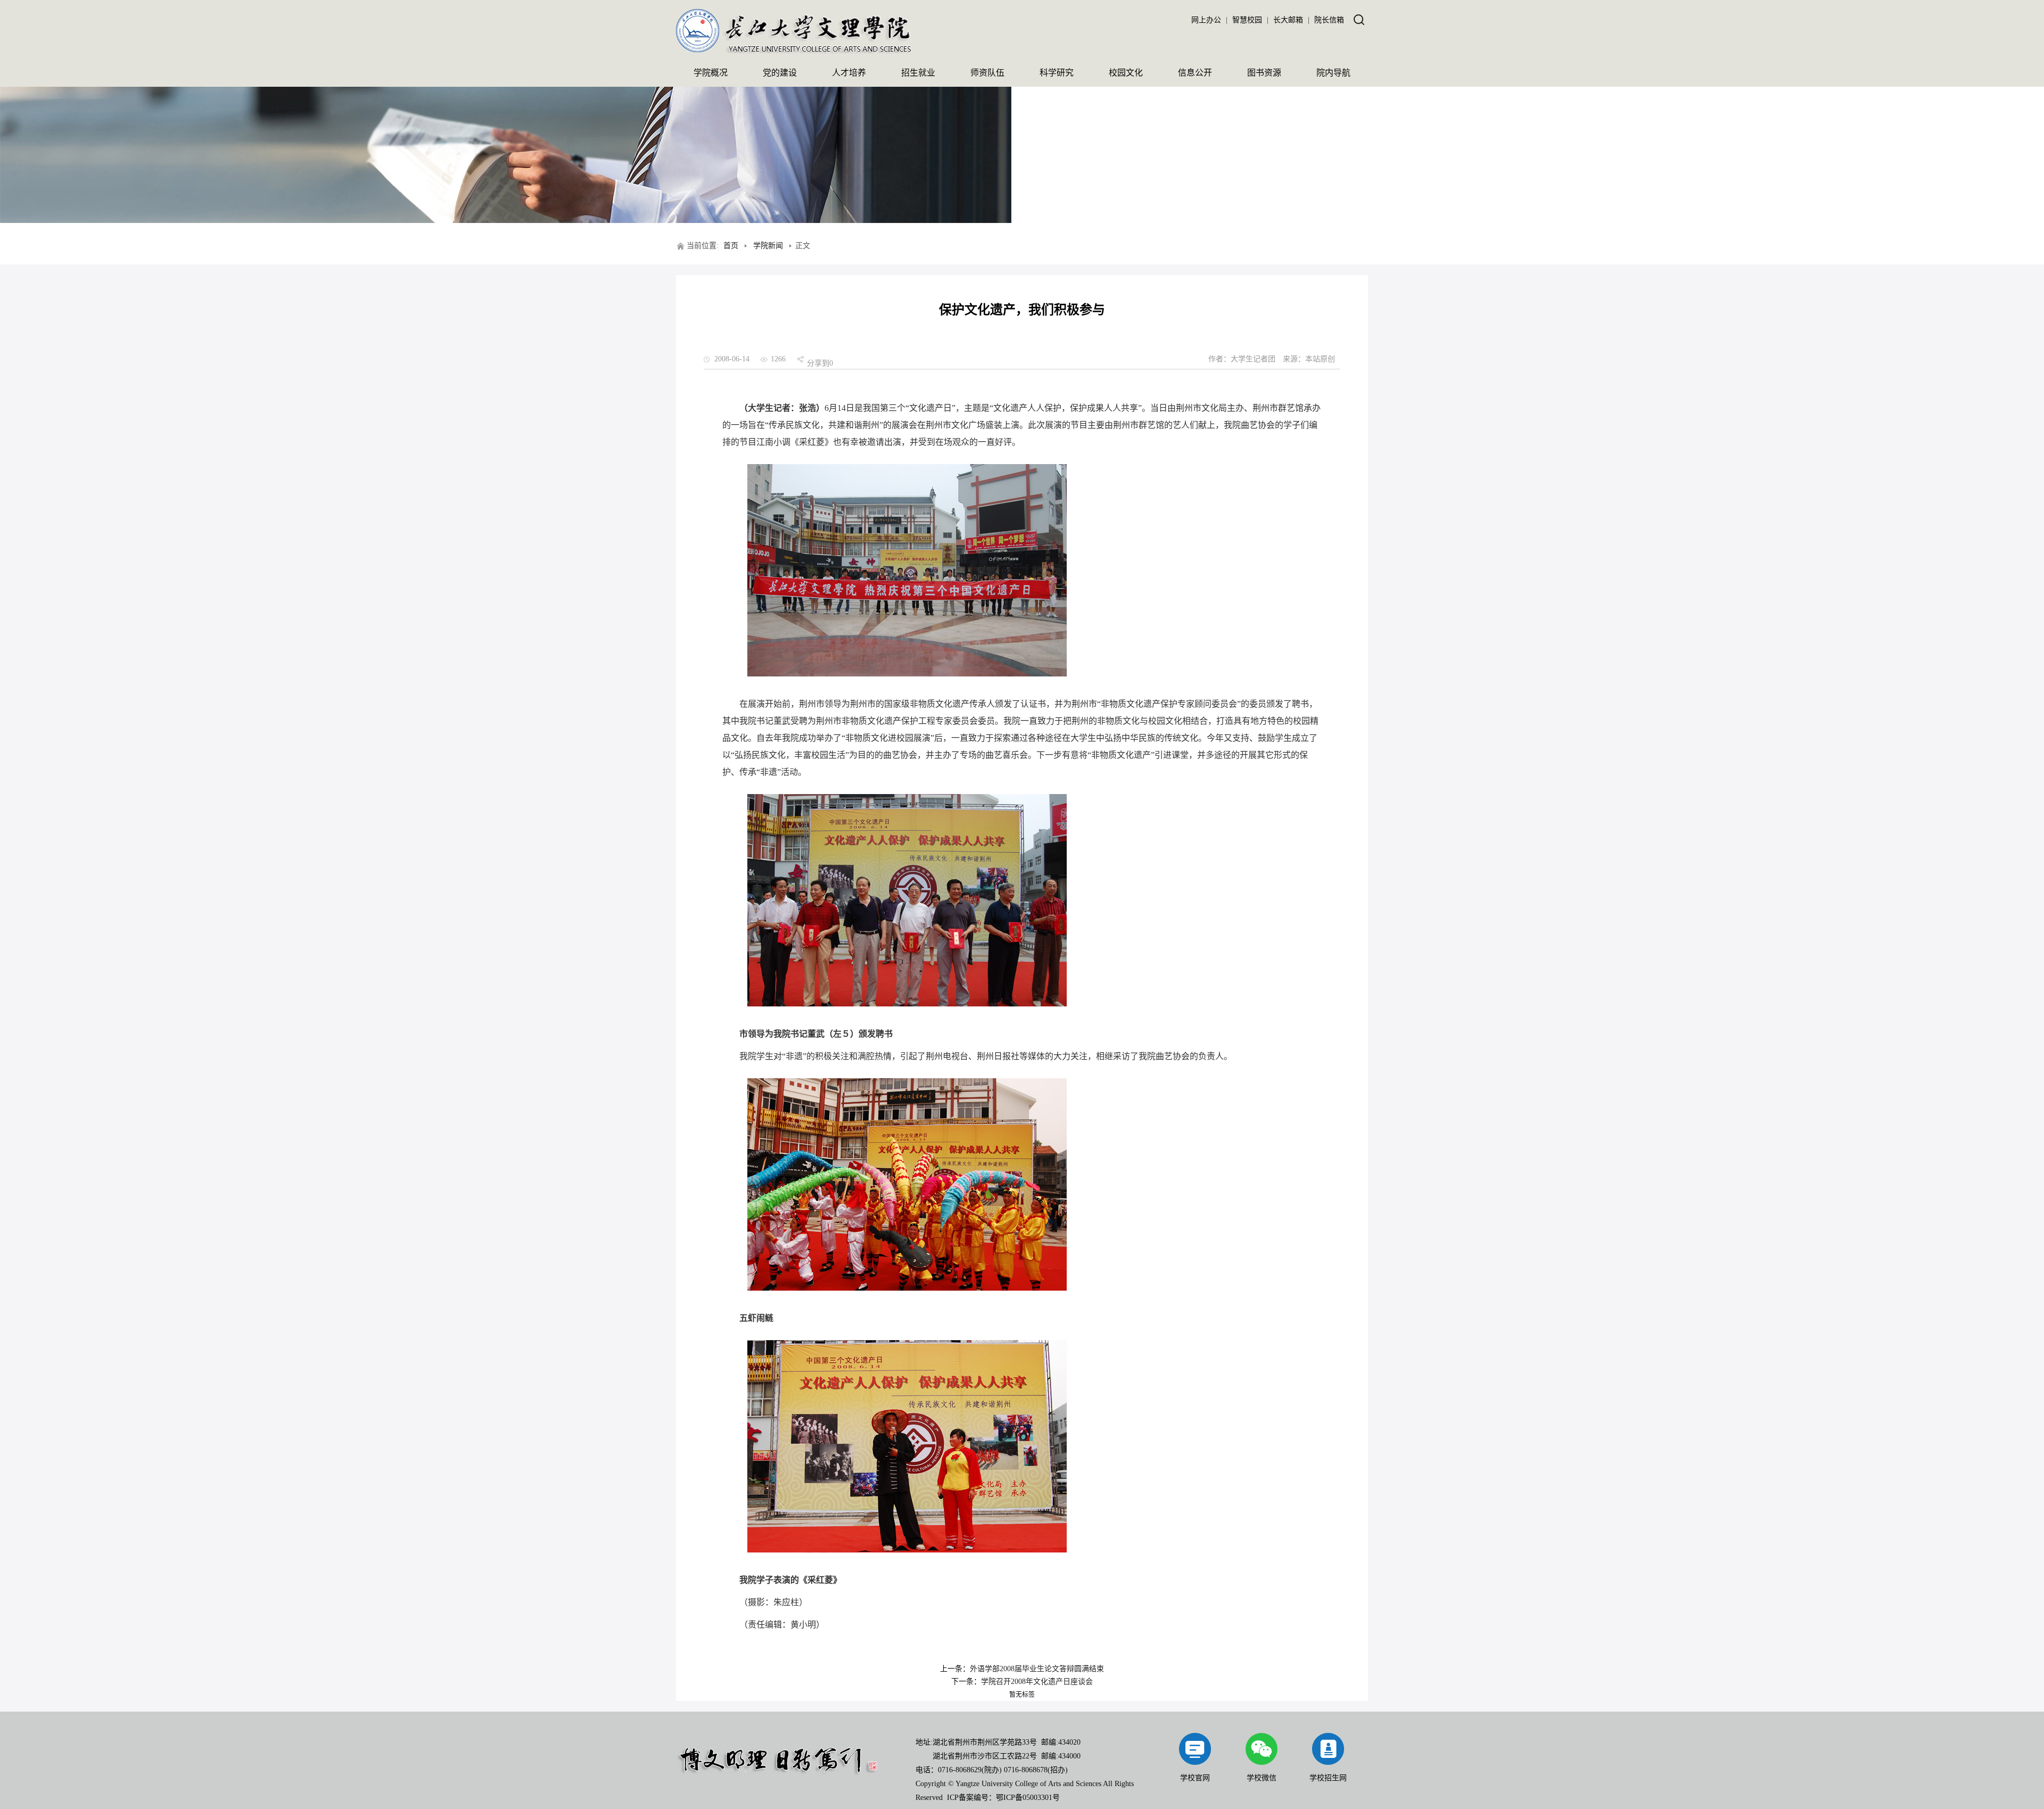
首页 (731, 246)
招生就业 (918, 73)
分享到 (818, 363)
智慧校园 (1247, 20)
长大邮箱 (1288, 20)
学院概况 (711, 73)
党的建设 (780, 73)
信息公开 (1195, 73)
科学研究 (1057, 73)
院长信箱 (1329, 20)
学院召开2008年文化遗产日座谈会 (1037, 1682)
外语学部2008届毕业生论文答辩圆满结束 (1037, 1669)
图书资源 (1264, 73)
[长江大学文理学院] (794, 51)
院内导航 (1333, 73)
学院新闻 (768, 246)
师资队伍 (987, 73)
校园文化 (1126, 73)
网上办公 (1206, 20)
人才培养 (849, 73)
